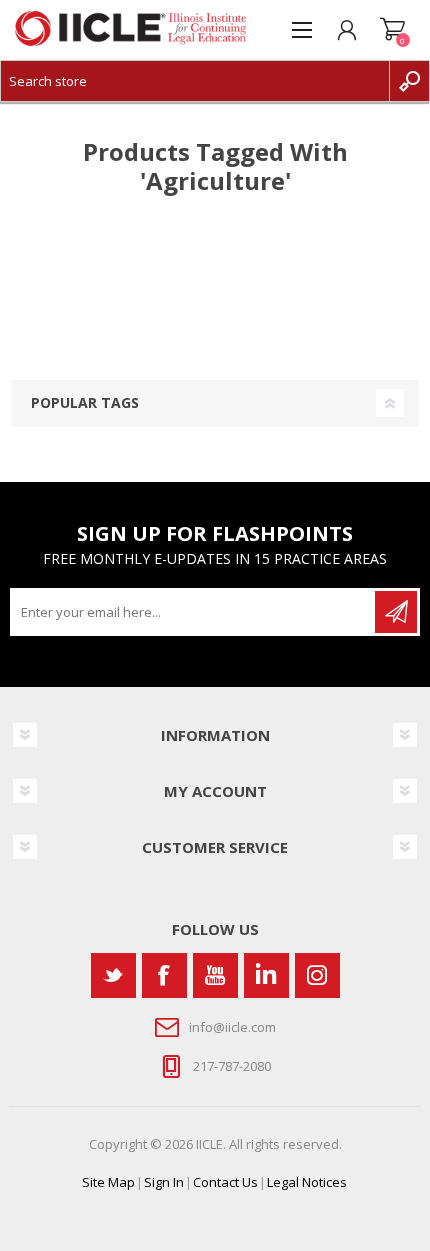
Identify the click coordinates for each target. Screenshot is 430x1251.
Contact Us (225, 1182)
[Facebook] (164, 975)
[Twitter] (113, 975)
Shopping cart (392, 30)
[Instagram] (317, 975)
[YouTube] (215, 975)
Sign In (164, 1182)
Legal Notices (307, 1182)
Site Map (108, 1182)
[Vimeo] (266, 975)
